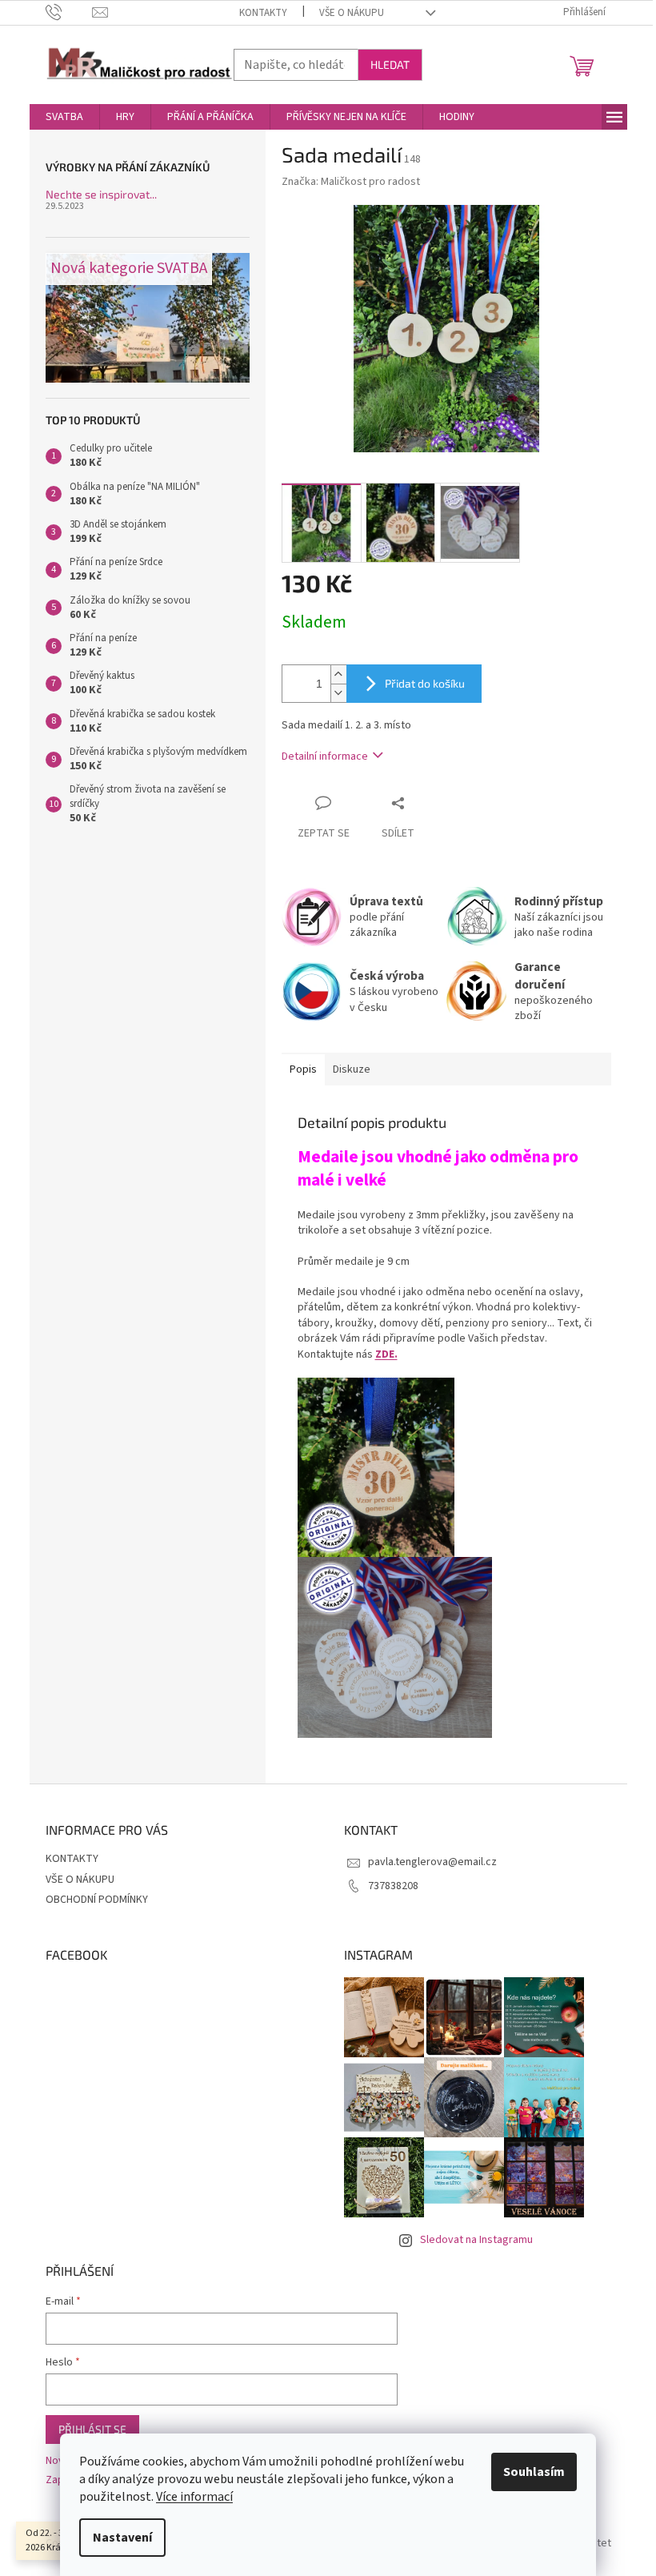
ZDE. (386, 1354)
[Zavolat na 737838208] (69, 12)
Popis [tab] (303, 1069)
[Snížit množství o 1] (338, 693)
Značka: (351, 182)
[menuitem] (64, 117)
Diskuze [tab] (352, 1069)
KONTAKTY (263, 13)
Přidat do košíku (425, 683)
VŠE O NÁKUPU (352, 13)
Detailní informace (325, 756)
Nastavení (122, 2538)
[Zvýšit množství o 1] (338, 674)
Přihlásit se (92, 2429)
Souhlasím (534, 2472)
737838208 (393, 1886)
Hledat (390, 64)
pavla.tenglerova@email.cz (432, 1862)
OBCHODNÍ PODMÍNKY (97, 1900)
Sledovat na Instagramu (476, 2240)
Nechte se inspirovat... (101, 194)
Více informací (194, 2497)
